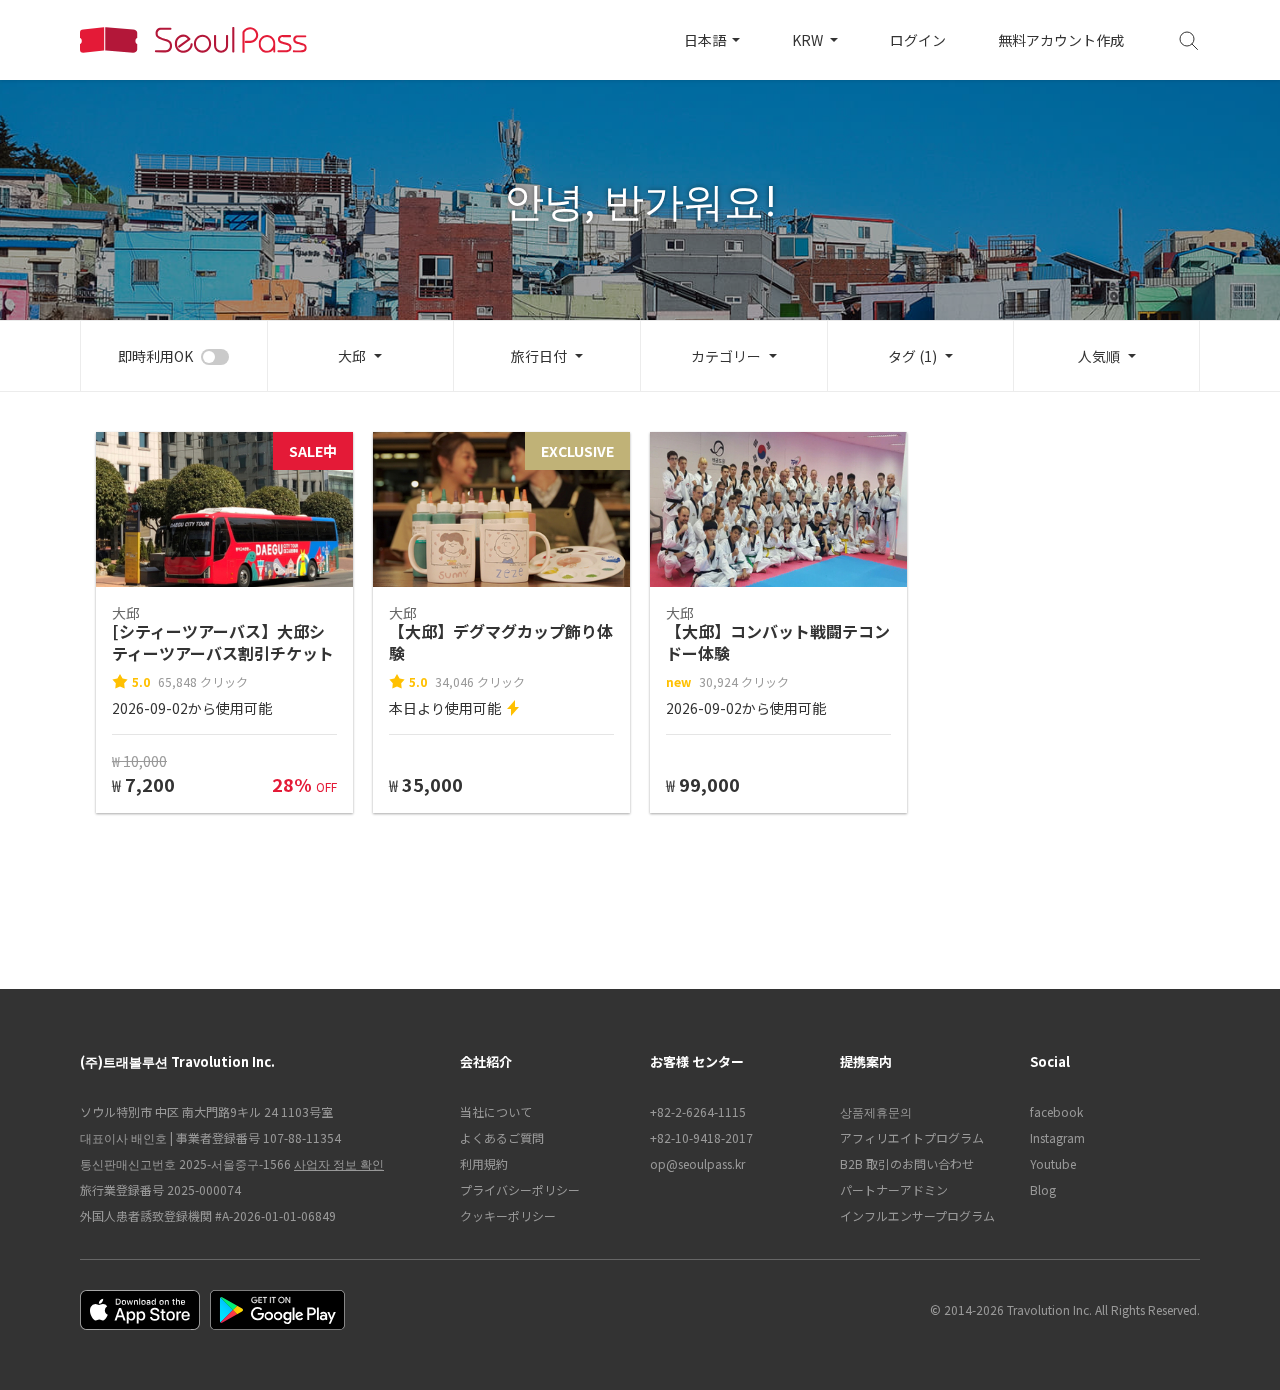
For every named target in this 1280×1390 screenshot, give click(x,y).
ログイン (918, 40)
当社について (496, 1111)
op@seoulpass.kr (697, 1163)
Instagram (1057, 1137)
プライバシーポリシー (520, 1189)
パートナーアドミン (894, 1189)
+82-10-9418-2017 (701, 1137)
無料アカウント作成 (1061, 40)
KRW (809, 40)
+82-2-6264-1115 (698, 1111)
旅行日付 (539, 356)
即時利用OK (155, 356)
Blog (1043, 1189)
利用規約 (484, 1163)
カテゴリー (726, 356)
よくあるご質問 (502, 1137)
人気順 (1099, 356)
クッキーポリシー (508, 1215)
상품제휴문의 (876, 1111)
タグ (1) (912, 356)
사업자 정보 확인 (339, 1163)
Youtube (1053, 1163)
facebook (1056, 1111)
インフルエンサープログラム (917, 1215)
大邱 (352, 356)
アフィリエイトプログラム (912, 1137)
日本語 (706, 40)
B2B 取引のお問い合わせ (907, 1163)
